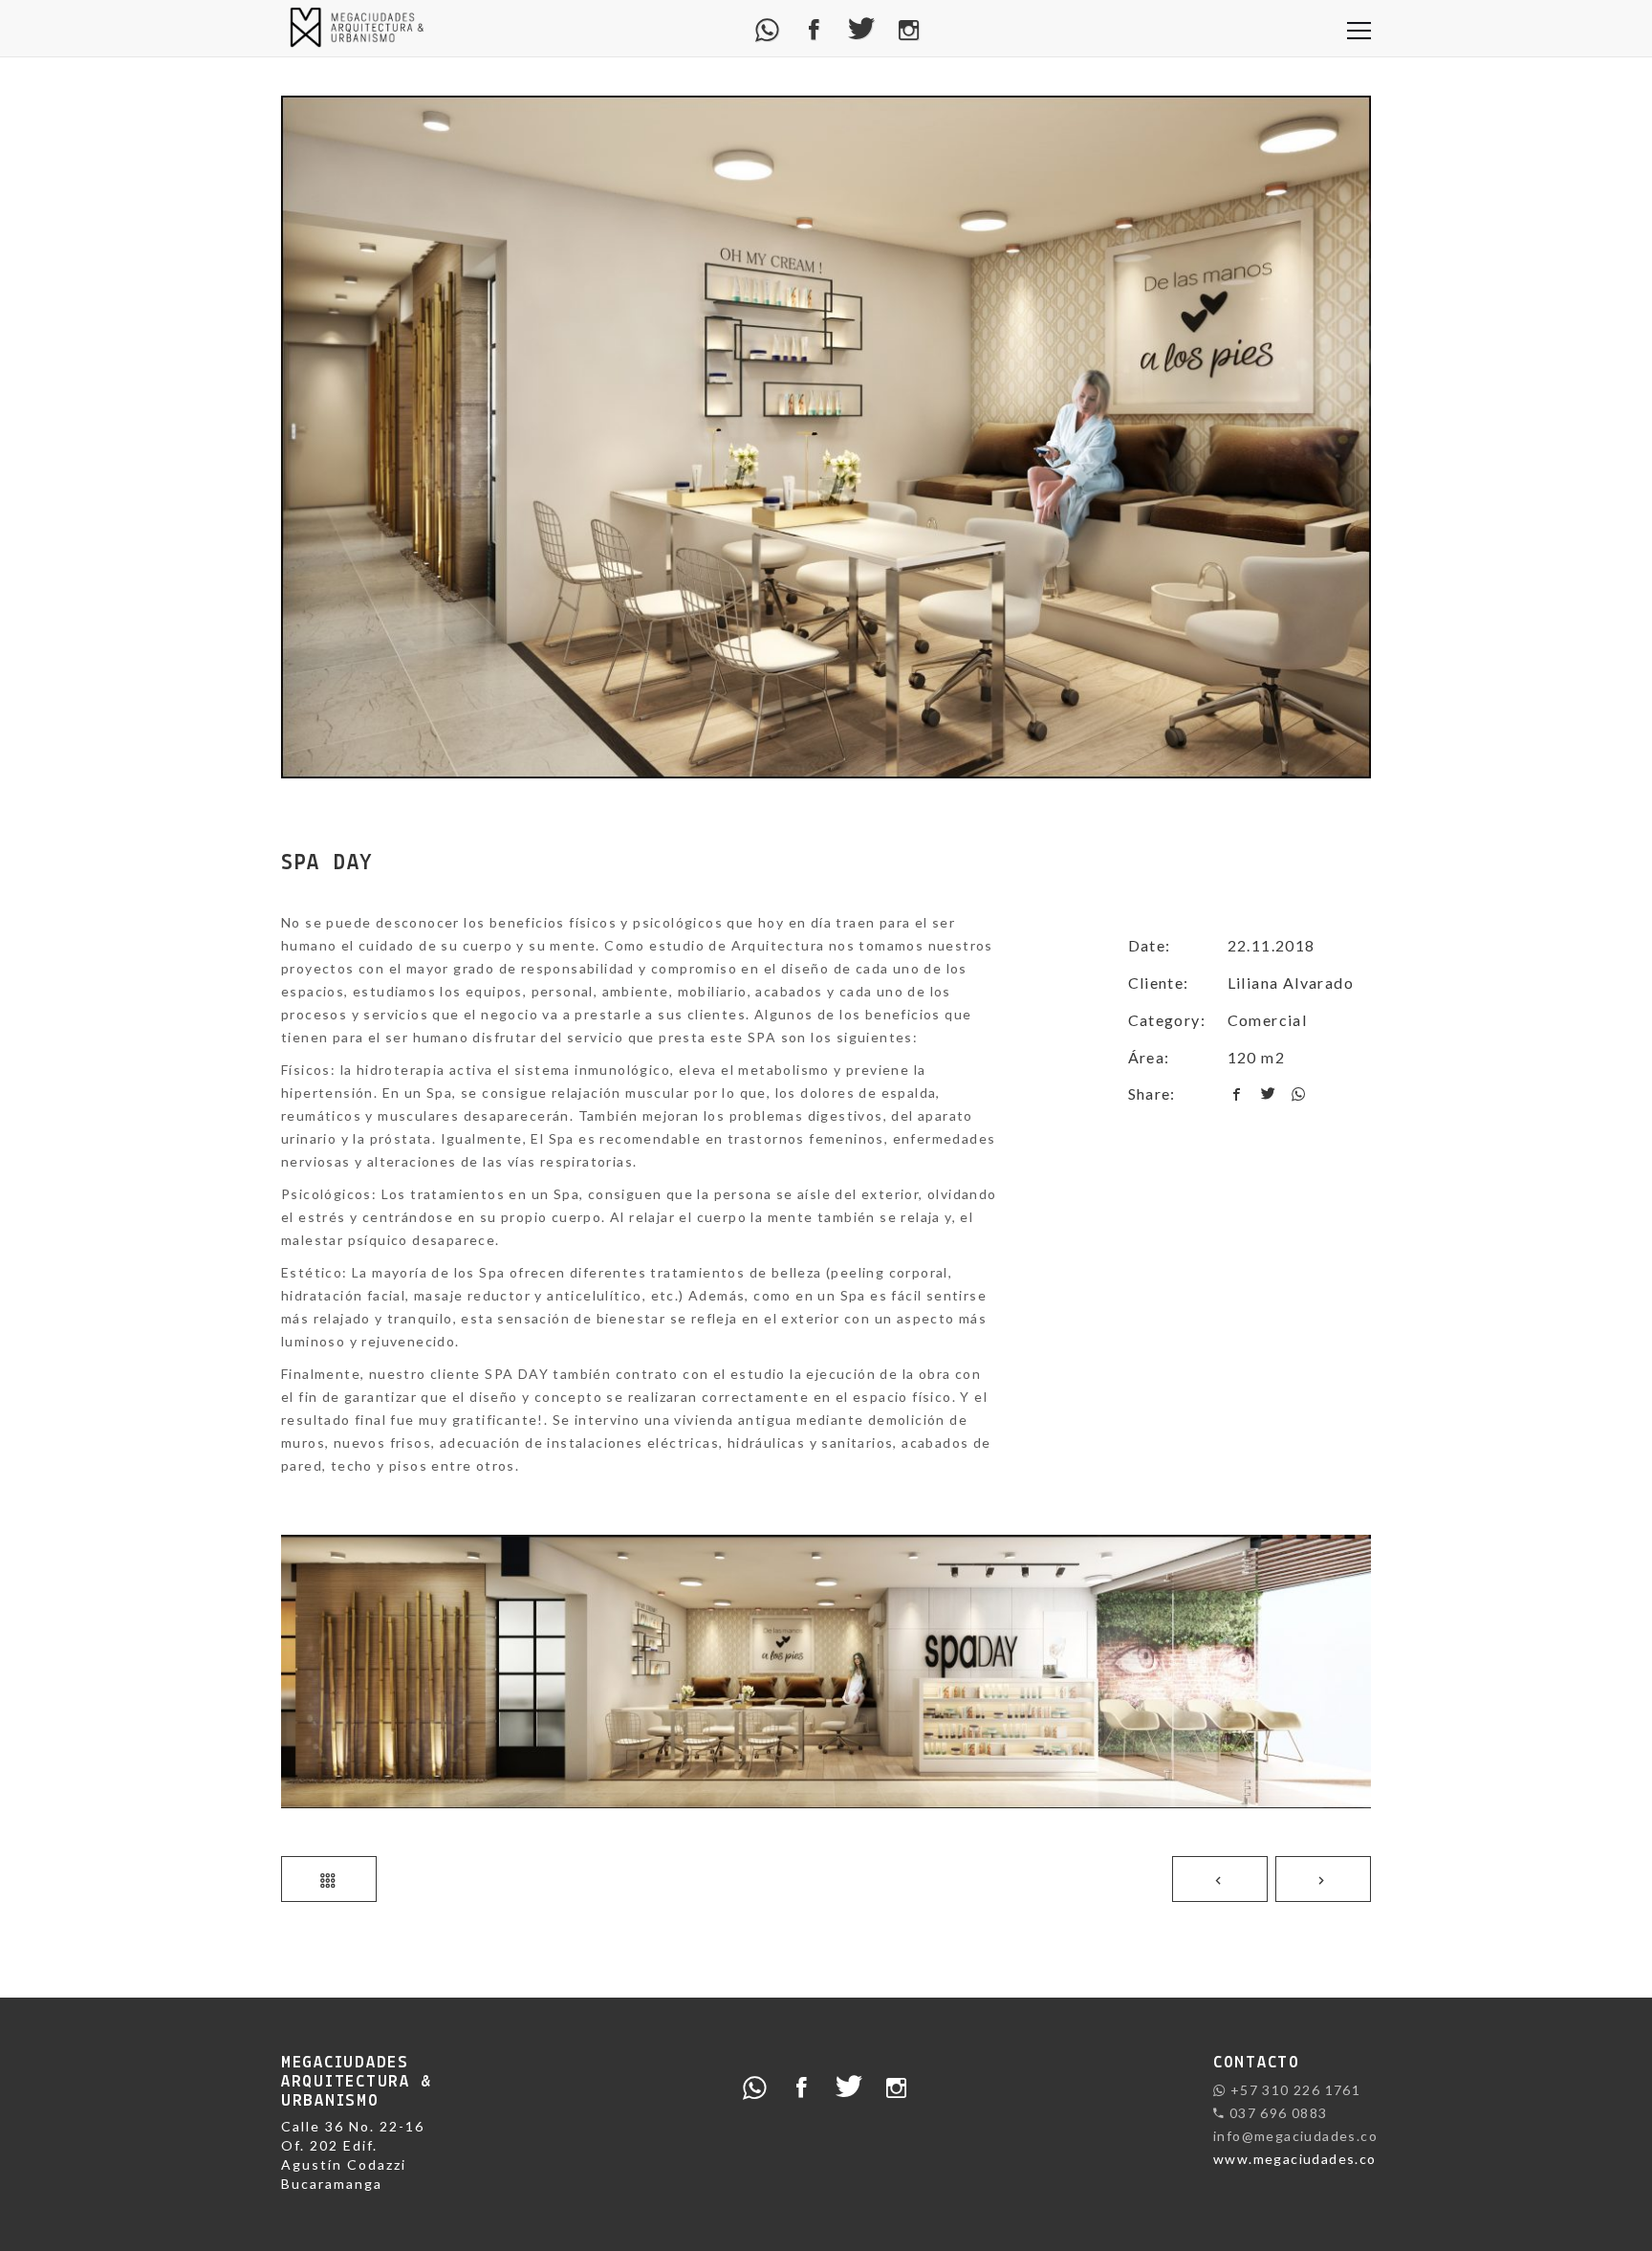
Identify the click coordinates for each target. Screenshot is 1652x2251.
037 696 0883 (1276, 2113)
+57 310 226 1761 (1293, 2090)
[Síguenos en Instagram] (910, 28)
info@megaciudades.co (1295, 2136)
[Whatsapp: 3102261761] (768, 28)
